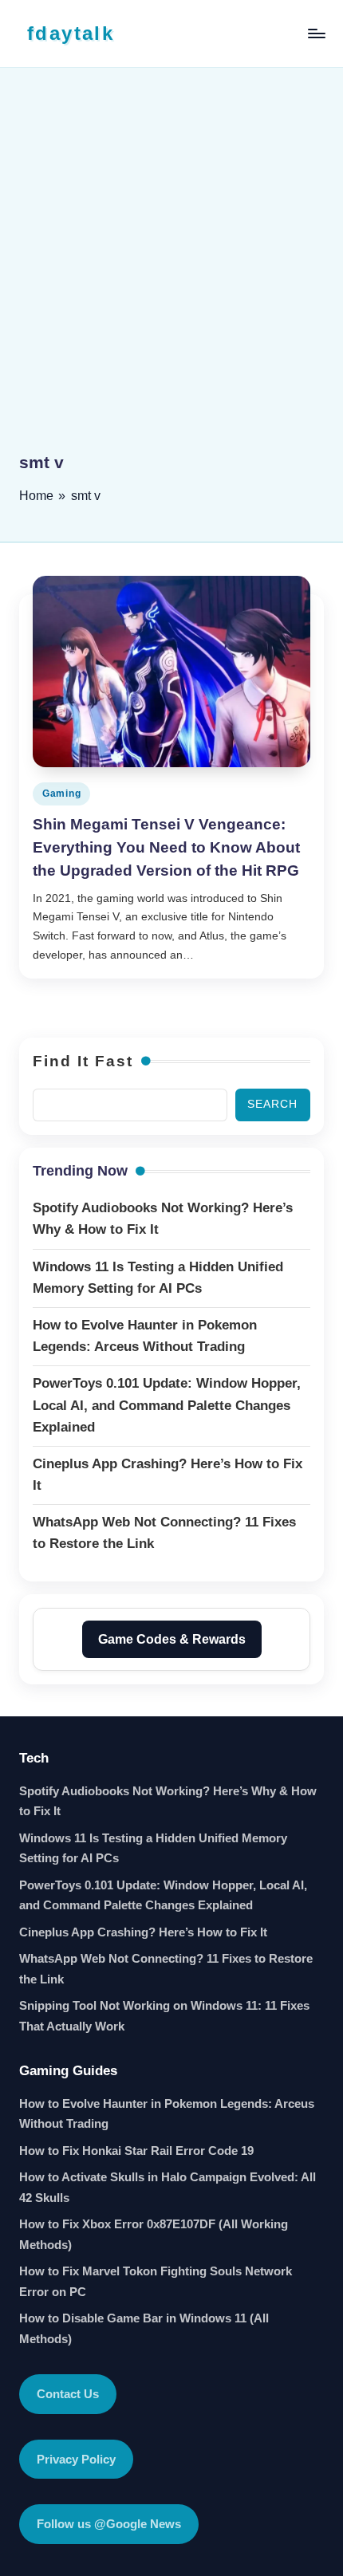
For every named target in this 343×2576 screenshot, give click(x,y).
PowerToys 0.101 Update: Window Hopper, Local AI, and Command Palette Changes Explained (163, 1895)
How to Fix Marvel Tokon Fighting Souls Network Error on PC (156, 2281)
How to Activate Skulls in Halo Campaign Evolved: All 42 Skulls (168, 2187)
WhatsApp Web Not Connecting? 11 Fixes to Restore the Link (166, 1969)
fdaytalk (71, 33)
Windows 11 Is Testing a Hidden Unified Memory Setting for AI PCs (153, 1848)
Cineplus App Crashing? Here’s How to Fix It (143, 1932)
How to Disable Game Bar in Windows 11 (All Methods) (144, 2328)
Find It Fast (83, 1061)
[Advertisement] (171, 271)
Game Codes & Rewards (172, 1639)
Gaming (61, 794)
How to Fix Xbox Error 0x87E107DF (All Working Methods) (154, 2234)
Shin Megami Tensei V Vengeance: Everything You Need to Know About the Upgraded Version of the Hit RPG (166, 847)
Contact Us (68, 2394)
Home (36, 496)
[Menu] (316, 33)
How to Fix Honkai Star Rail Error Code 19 (136, 2151)
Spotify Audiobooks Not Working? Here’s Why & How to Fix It (168, 1801)
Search (272, 1104)
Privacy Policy (76, 2459)
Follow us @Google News (109, 2524)
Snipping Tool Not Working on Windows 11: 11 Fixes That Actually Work (164, 2016)
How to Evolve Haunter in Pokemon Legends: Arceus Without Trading (167, 2114)
